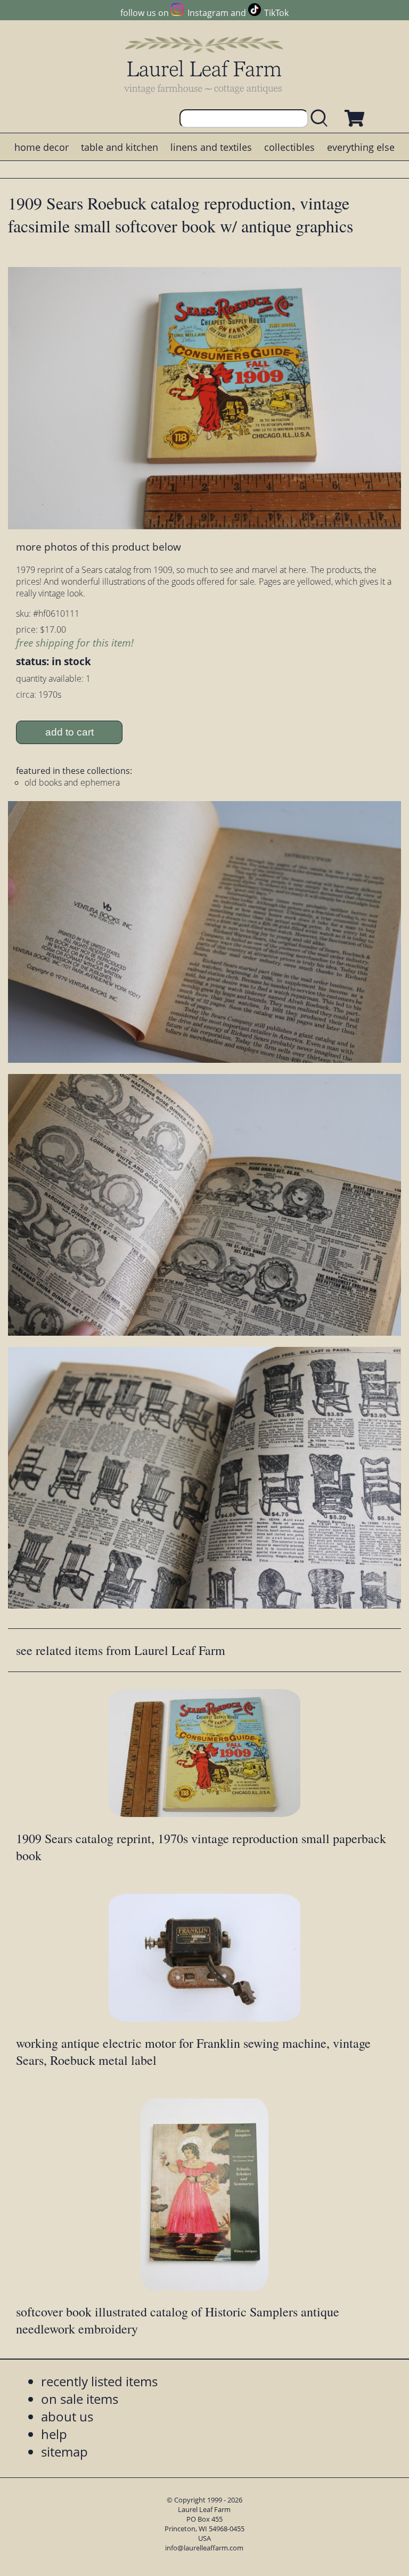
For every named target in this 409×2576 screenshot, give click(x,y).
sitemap (64, 2452)
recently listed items (99, 2381)
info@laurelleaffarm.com (204, 2548)
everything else (361, 147)
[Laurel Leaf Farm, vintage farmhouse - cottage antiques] (204, 65)
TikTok (276, 13)
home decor (42, 147)
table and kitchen (120, 147)
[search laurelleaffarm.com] (322, 119)
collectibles (289, 147)
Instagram (208, 13)
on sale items (80, 2399)
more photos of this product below (99, 547)
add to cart (69, 732)
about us (67, 2416)
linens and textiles (211, 147)
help (54, 2434)
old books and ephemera (72, 782)
